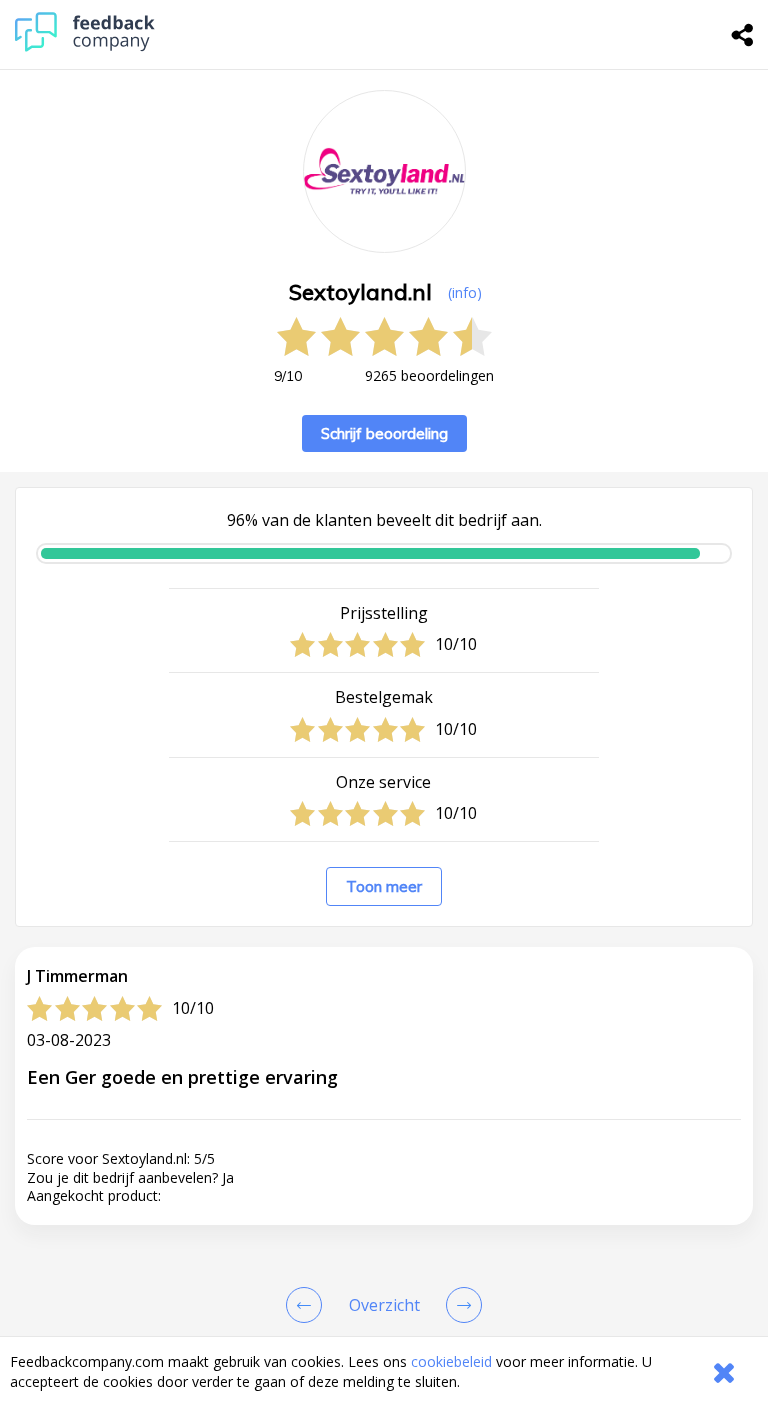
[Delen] (743, 35)
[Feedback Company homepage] (85, 46)
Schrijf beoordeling (384, 433)
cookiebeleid (451, 1361)
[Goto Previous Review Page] (308, 1305)
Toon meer (384, 886)
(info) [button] (465, 292)
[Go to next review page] (460, 1305)
